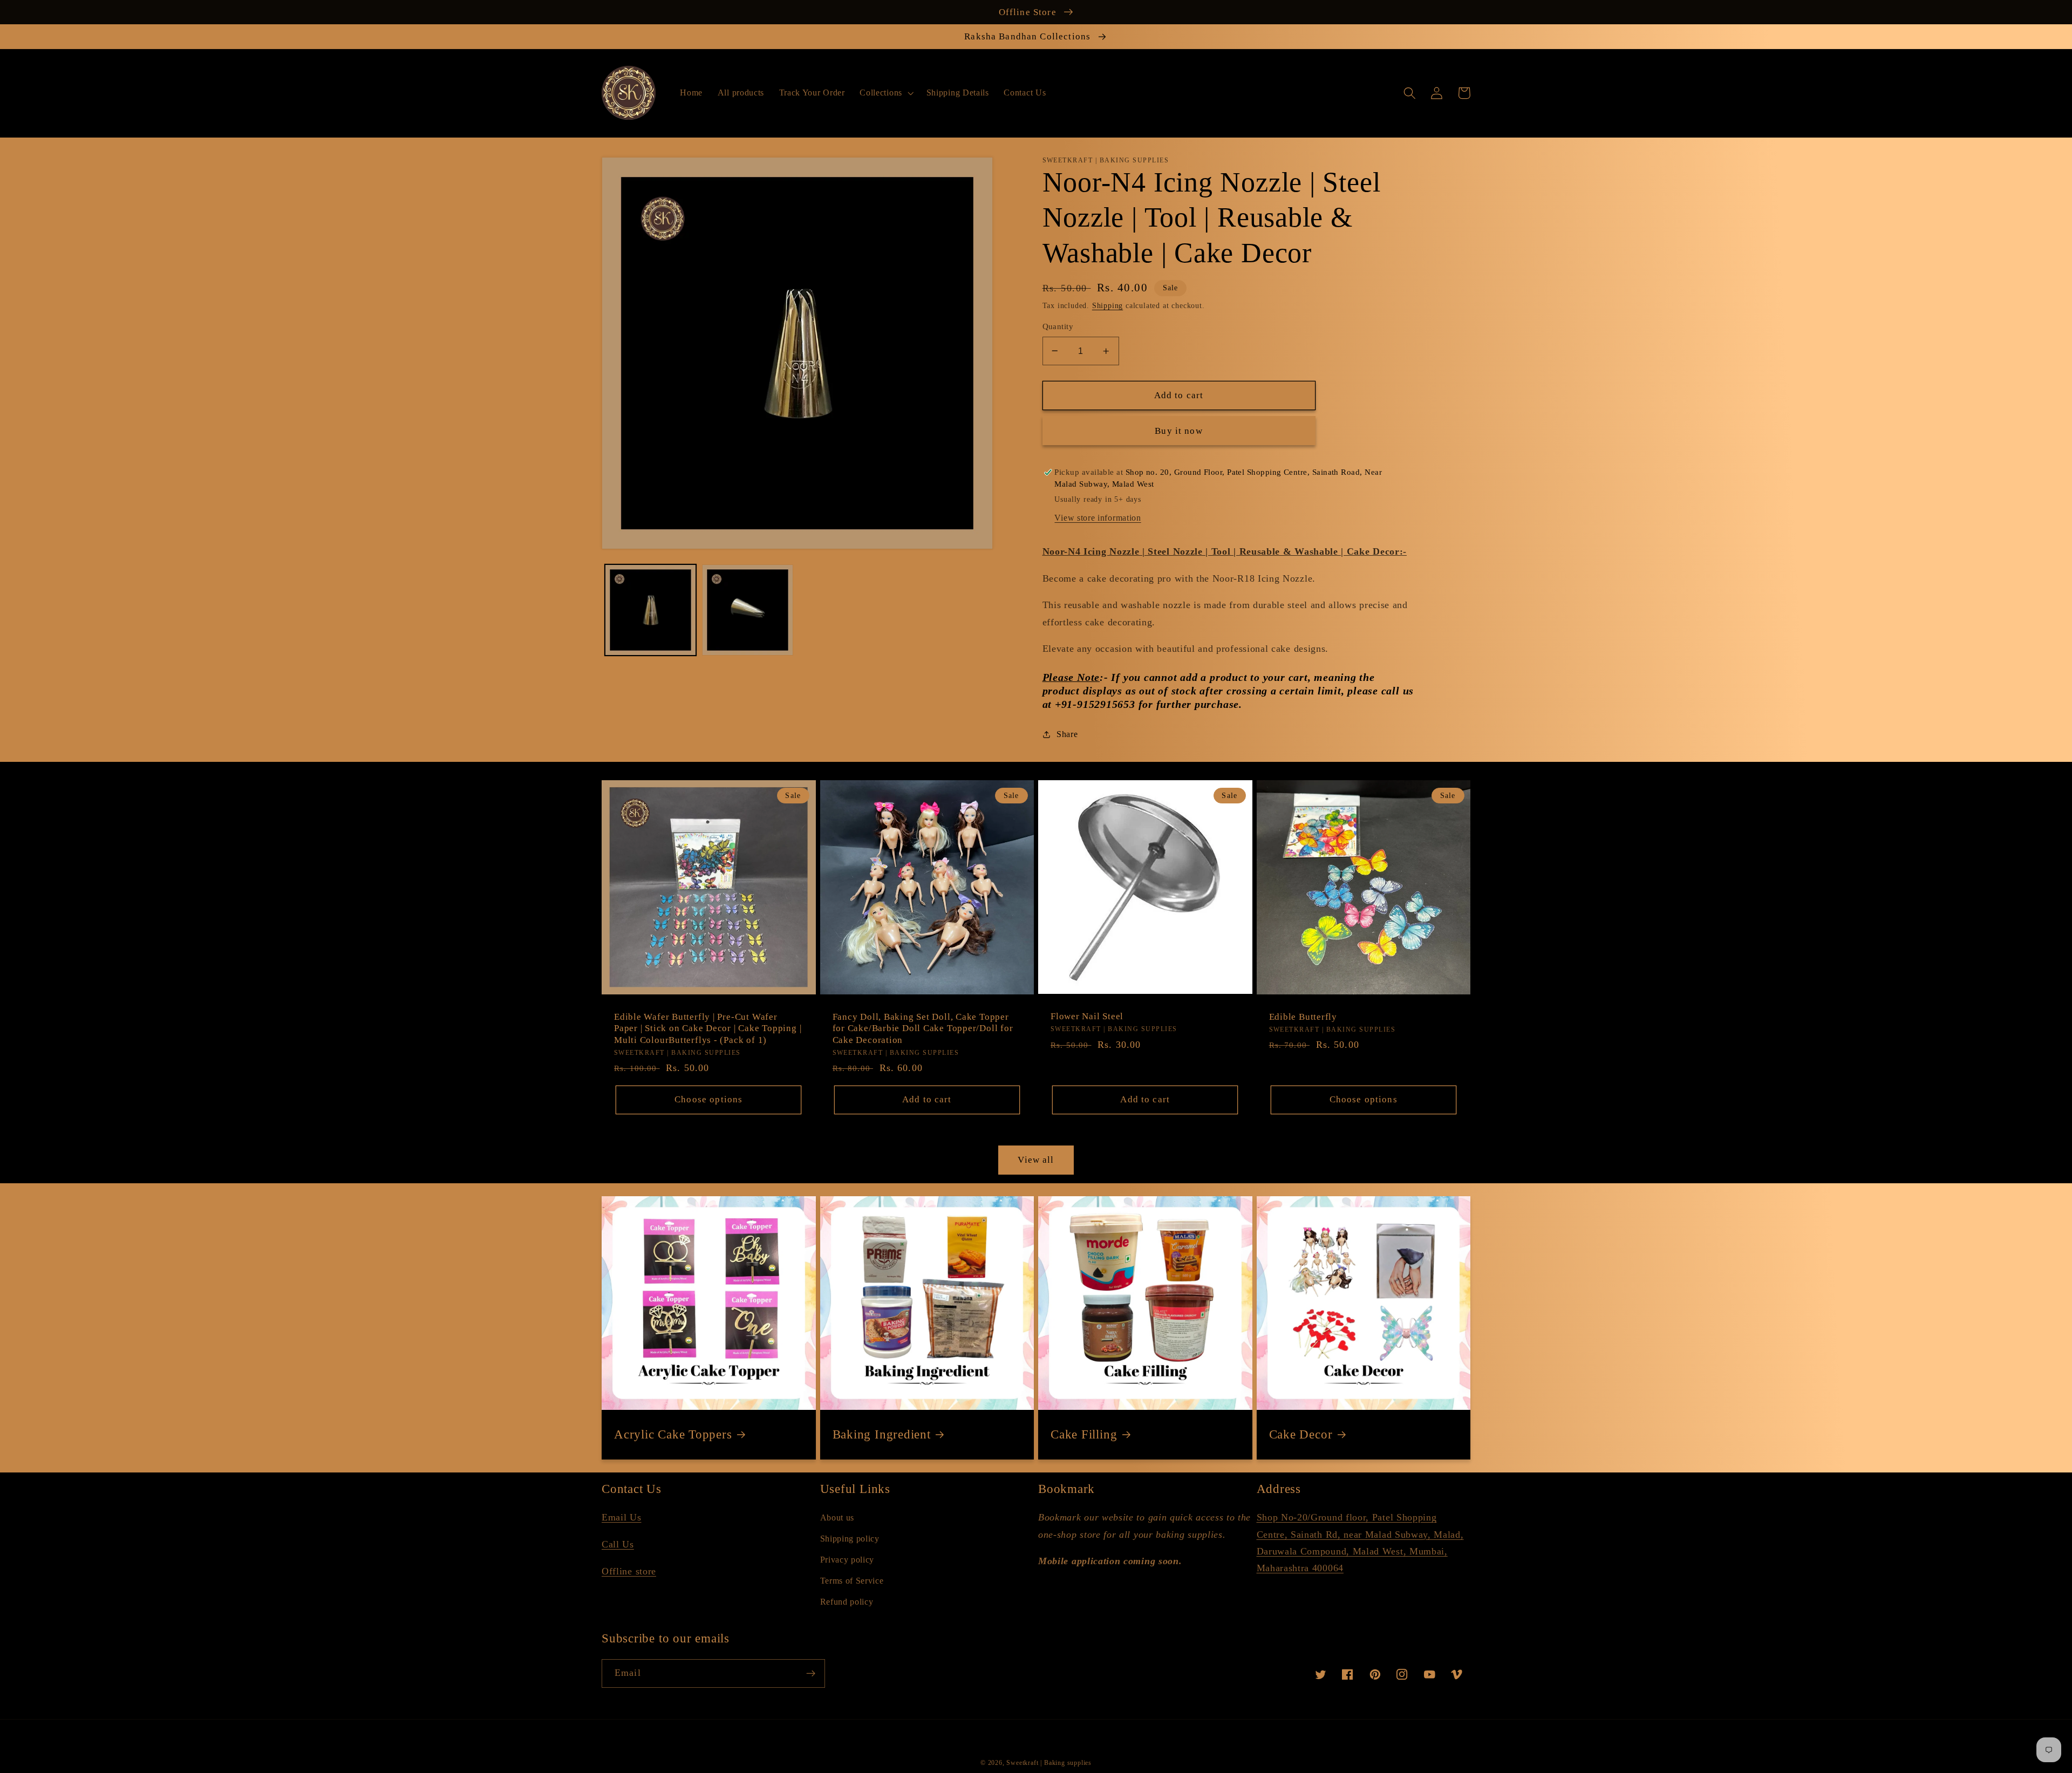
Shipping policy (850, 1539)
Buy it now (1179, 431)
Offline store (629, 1571)
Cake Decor (1301, 1434)
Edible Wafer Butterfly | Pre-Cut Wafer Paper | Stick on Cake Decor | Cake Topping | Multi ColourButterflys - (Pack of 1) (708, 1028)
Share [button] (1067, 734)
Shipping (1107, 306)
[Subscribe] (811, 1674)
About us (837, 1518)
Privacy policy (847, 1560)
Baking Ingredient (882, 1434)
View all (1036, 1160)
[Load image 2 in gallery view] (748, 610)
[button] (886, 93)
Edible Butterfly (1303, 1017)
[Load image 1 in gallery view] (650, 610)
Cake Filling (1084, 1434)
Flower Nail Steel (1087, 1016)
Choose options (708, 1099)
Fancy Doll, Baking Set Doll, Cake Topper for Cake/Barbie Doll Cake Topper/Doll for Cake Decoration (923, 1028)
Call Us (618, 1544)
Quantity (1058, 326)
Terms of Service (852, 1581)
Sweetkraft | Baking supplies (1049, 1763)
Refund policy (847, 1602)
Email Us (622, 1517)
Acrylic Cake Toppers (673, 1434)
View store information (1098, 518)
